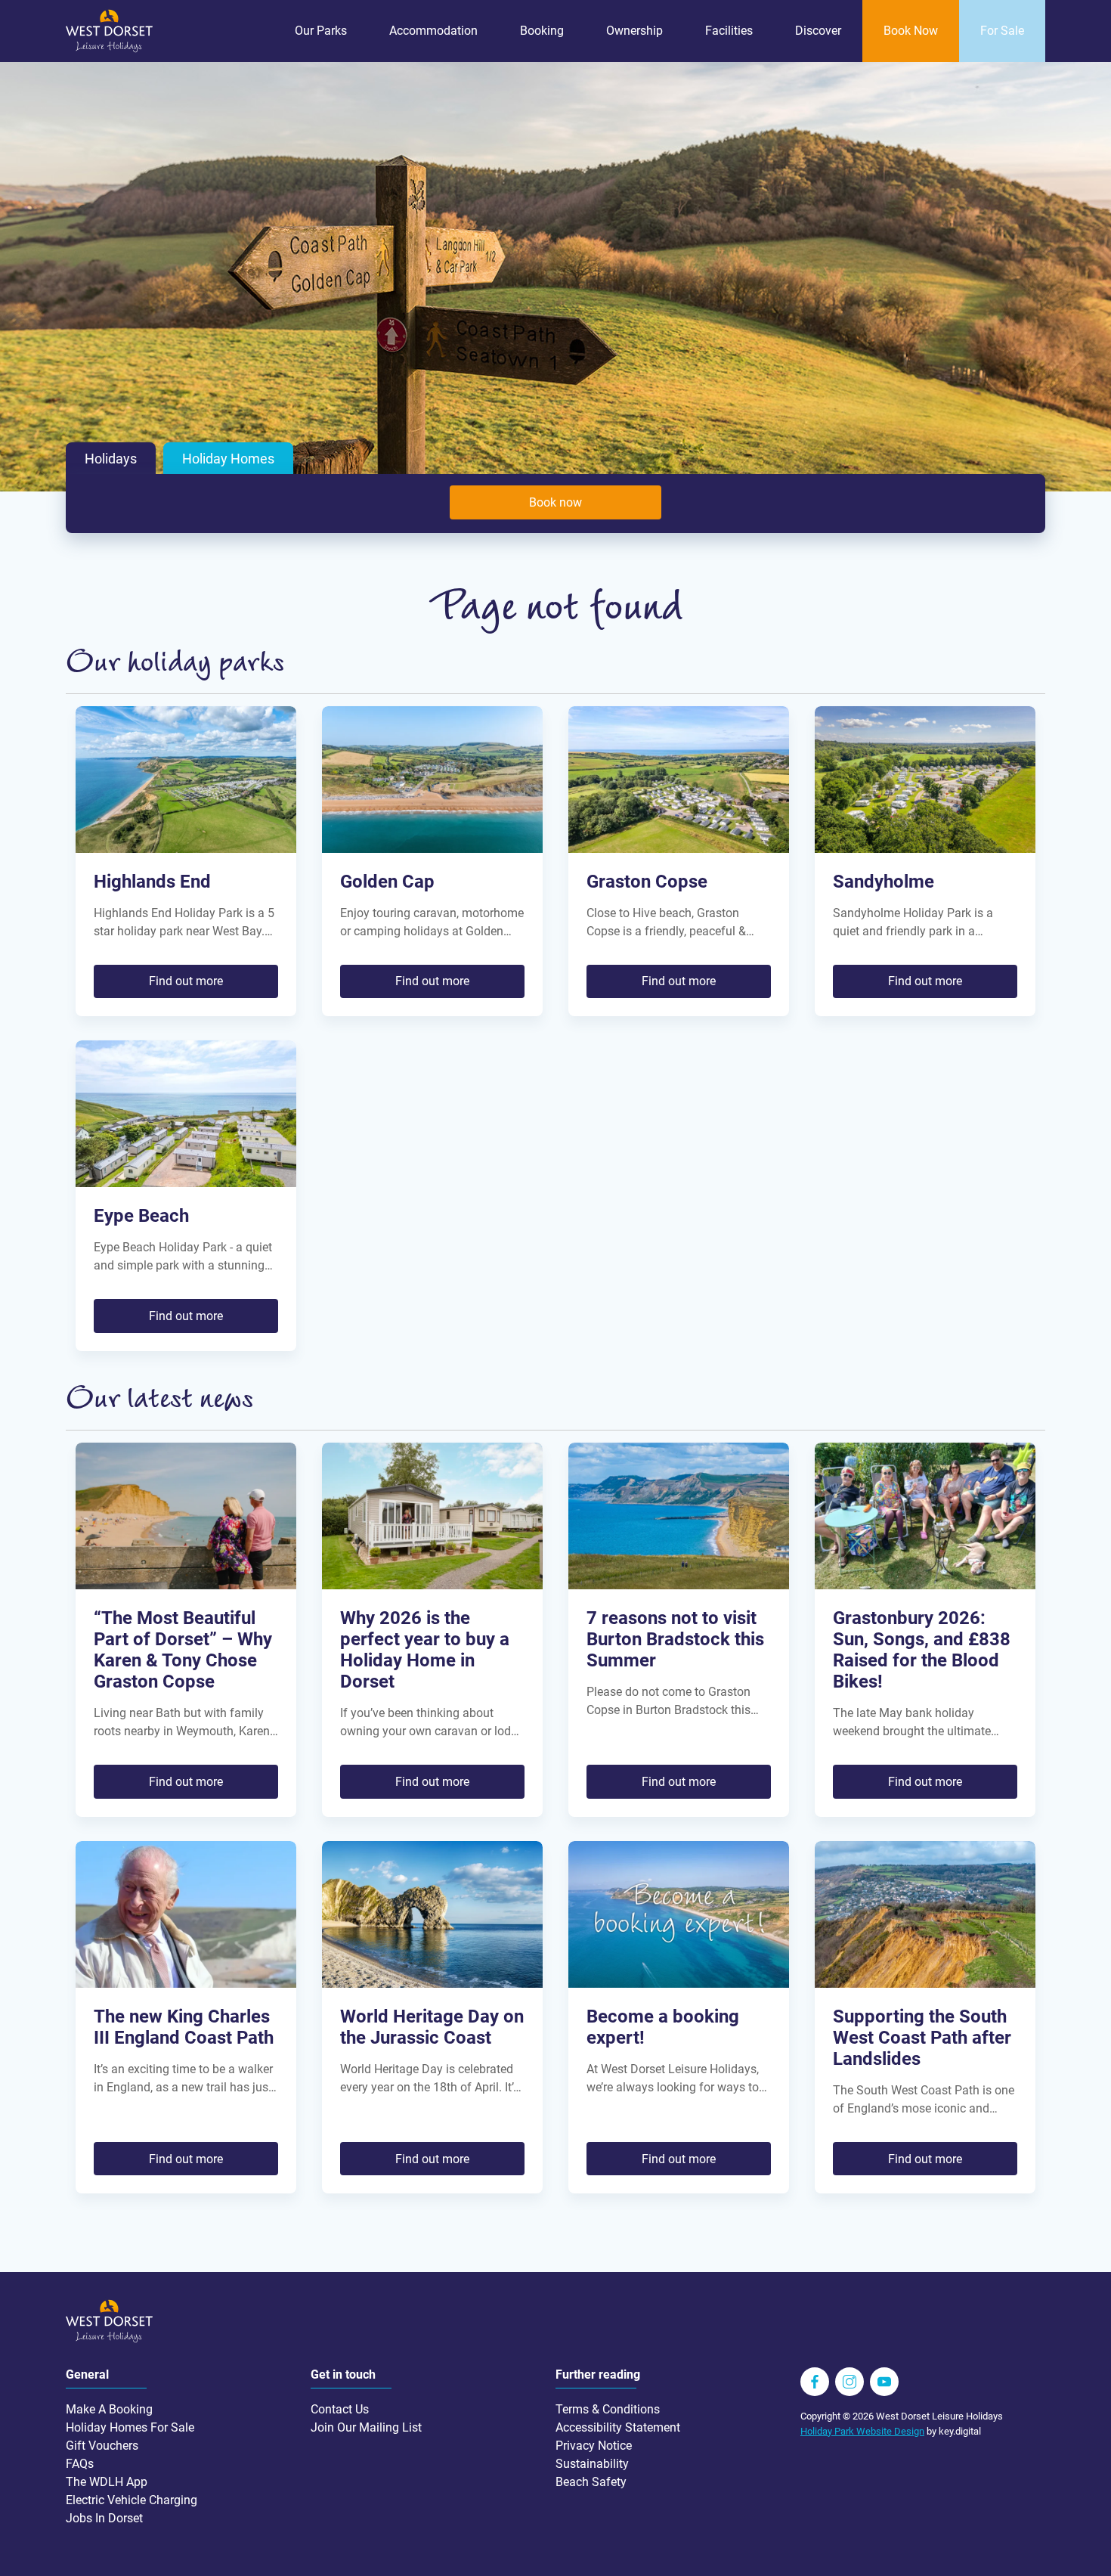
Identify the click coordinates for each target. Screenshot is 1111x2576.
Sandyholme (884, 882)
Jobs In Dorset (104, 2518)
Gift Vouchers (102, 2446)
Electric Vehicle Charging (132, 2500)
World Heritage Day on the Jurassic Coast (432, 2027)
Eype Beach (141, 1216)
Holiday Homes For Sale (130, 2427)
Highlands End (152, 882)
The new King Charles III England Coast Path (184, 2027)
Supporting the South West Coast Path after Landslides (922, 2038)
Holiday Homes (228, 459)
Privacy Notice (594, 2446)
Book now (555, 502)
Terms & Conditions (608, 2409)
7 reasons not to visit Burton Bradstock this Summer (675, 1639)
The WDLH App (107, 2482)
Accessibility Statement (618, 2427)
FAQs (80, 2464)
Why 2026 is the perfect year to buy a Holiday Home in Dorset (425, 1650)
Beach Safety (591, 2482)
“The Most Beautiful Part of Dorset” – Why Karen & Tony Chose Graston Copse (183, 1650)
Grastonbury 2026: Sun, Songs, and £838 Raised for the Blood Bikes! (922, 1650)
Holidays (111, 459)
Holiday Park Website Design (862, 2431)
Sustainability (592, 2464)
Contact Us (340, 2409)
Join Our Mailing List (366, 2427)
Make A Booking (109, 2409)
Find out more (186, 981)
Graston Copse (647, 882)
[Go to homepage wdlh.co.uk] (109, 49)
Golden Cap (387, 882)
